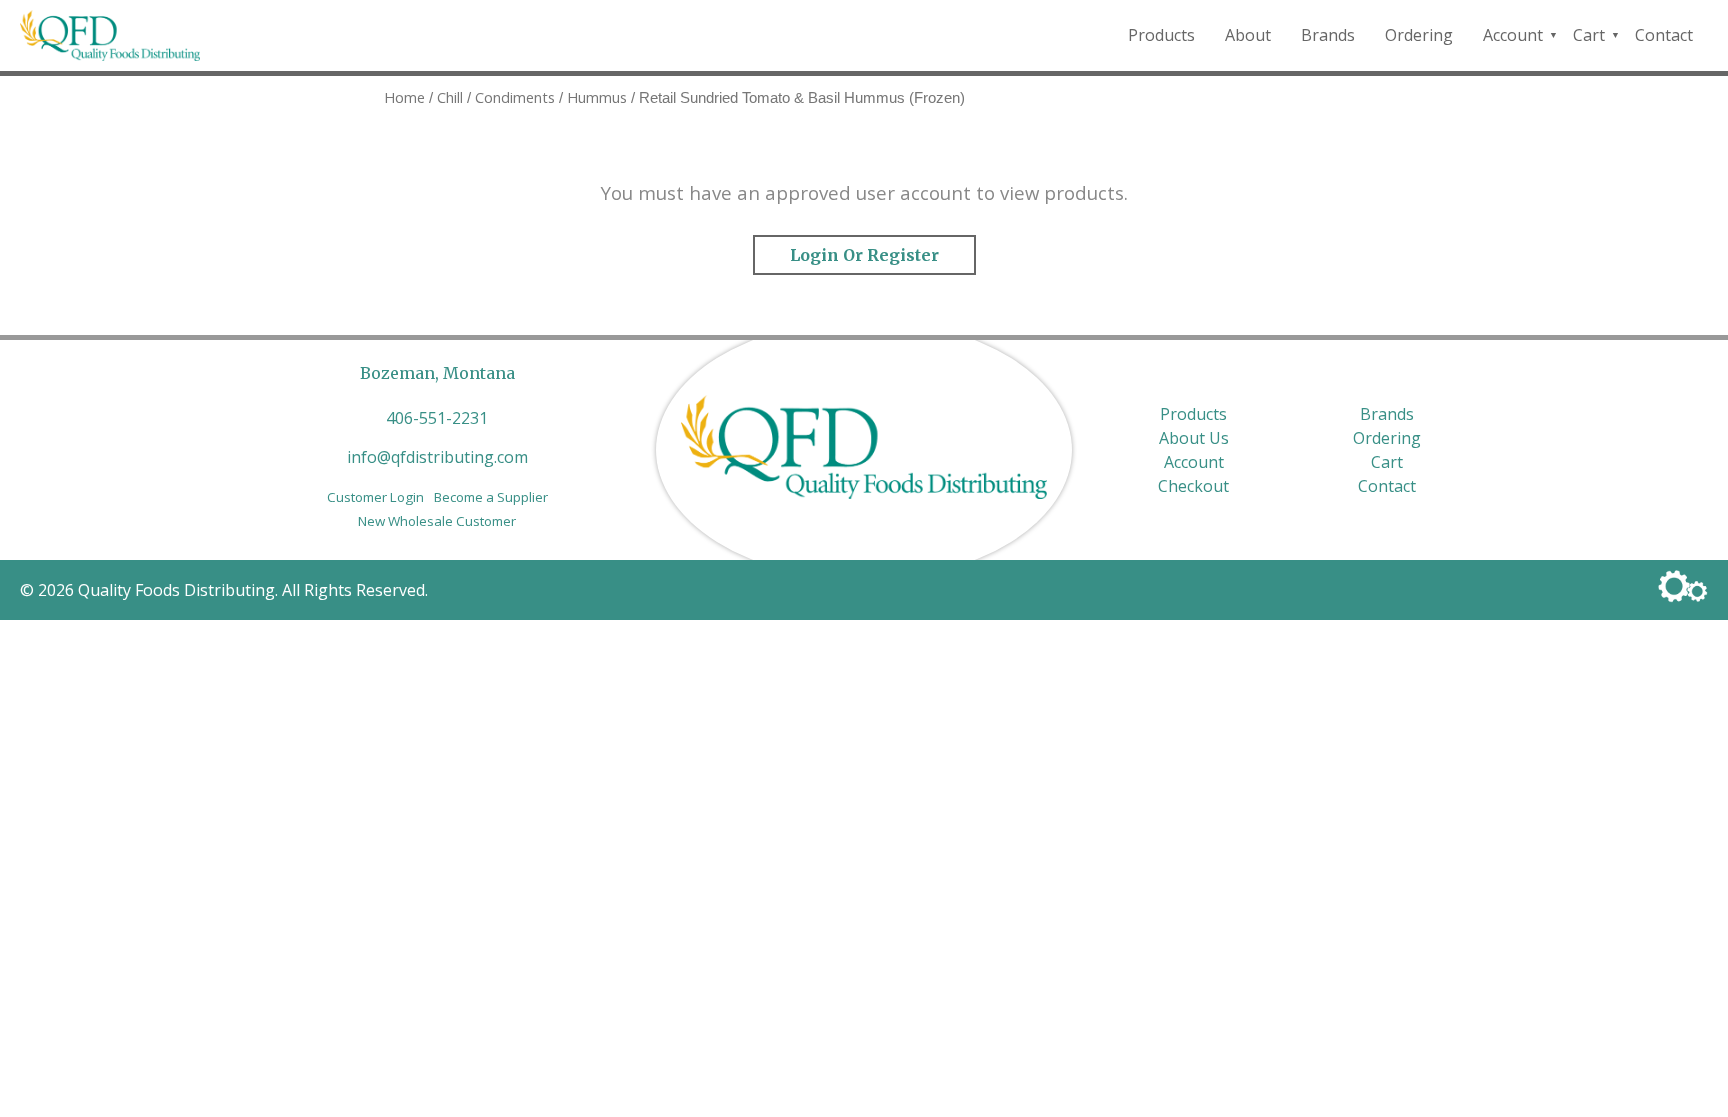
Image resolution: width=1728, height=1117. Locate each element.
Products (1161, 35)
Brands (1328, 35)
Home (404, 97)
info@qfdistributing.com (437, 457)
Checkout (1193, 486)
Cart (1589, 35)
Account (1513, 35)
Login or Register (864, 255)
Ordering (1419, 35)
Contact (1664, 35)
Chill (450, 97)
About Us (1194, 438)
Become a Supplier (491, 497)
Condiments (515, 97)
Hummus (597, 97)
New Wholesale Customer (437, 521)
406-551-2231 (437, 418)
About (1248, 35)
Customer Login (375, 497)
